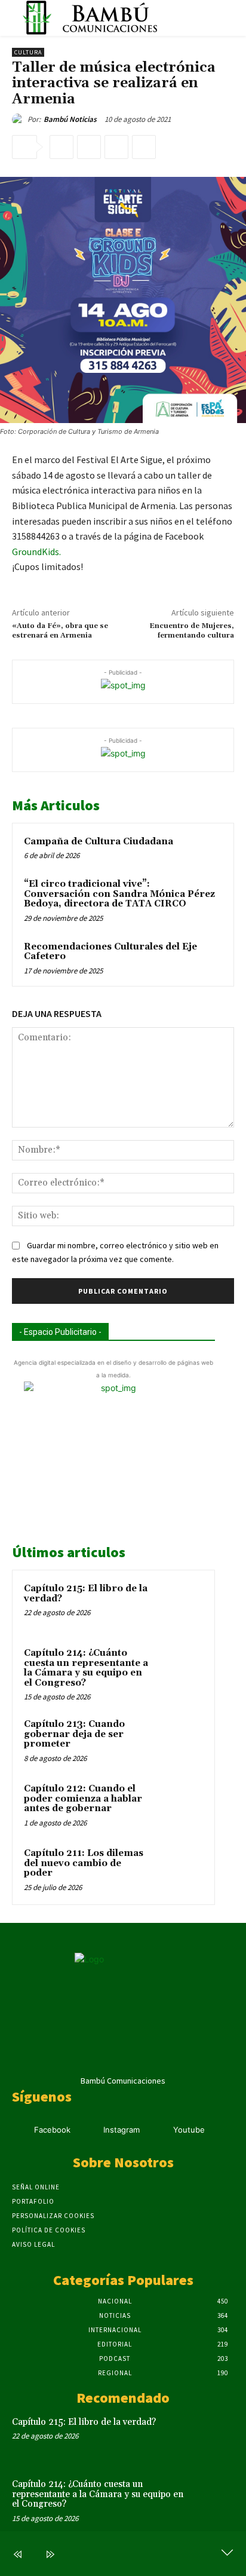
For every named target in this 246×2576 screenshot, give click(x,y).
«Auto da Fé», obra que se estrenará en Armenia (60, 631)
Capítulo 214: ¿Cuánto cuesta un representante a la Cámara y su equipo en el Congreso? (86, 1668)
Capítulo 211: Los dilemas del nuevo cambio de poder (84, 1863)
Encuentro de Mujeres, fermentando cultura (192, 631)
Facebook (52, 2130)
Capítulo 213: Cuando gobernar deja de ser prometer (74, 1734)
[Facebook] (61, 147)
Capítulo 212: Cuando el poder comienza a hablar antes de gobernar (83, 1799)
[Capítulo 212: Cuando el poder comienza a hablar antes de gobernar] (180, 1805)
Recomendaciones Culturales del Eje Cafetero (110, 952)
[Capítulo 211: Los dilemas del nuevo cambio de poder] (180, 1870)
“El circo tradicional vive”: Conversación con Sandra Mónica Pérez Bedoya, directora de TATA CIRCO (119, 894)
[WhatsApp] (144, 147)
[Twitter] (89, 147)
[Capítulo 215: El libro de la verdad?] (180, 1605)
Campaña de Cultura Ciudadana (99, 842)
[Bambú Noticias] (20, 120)
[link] (36, 552)
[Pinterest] (116, 147)
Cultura (28, 52)
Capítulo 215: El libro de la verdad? (86, 1594)
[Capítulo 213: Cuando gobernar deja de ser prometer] (180, 1741)
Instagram (122, 2130)
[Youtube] (158, 2131)
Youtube (189, 2130)
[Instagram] (89, 2131)
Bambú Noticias (70, 119)
